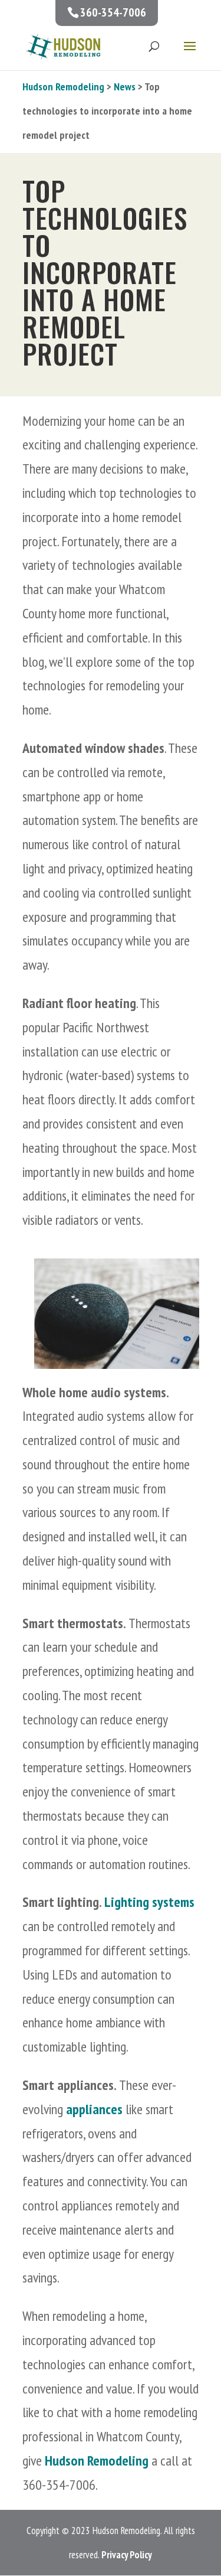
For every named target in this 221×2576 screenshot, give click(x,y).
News (125, 87)
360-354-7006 (113, 12)
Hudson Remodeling (63, 87)
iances (106, 2109)
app (76, 2109)
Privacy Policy (127, 2555)
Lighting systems (149, 1902)
